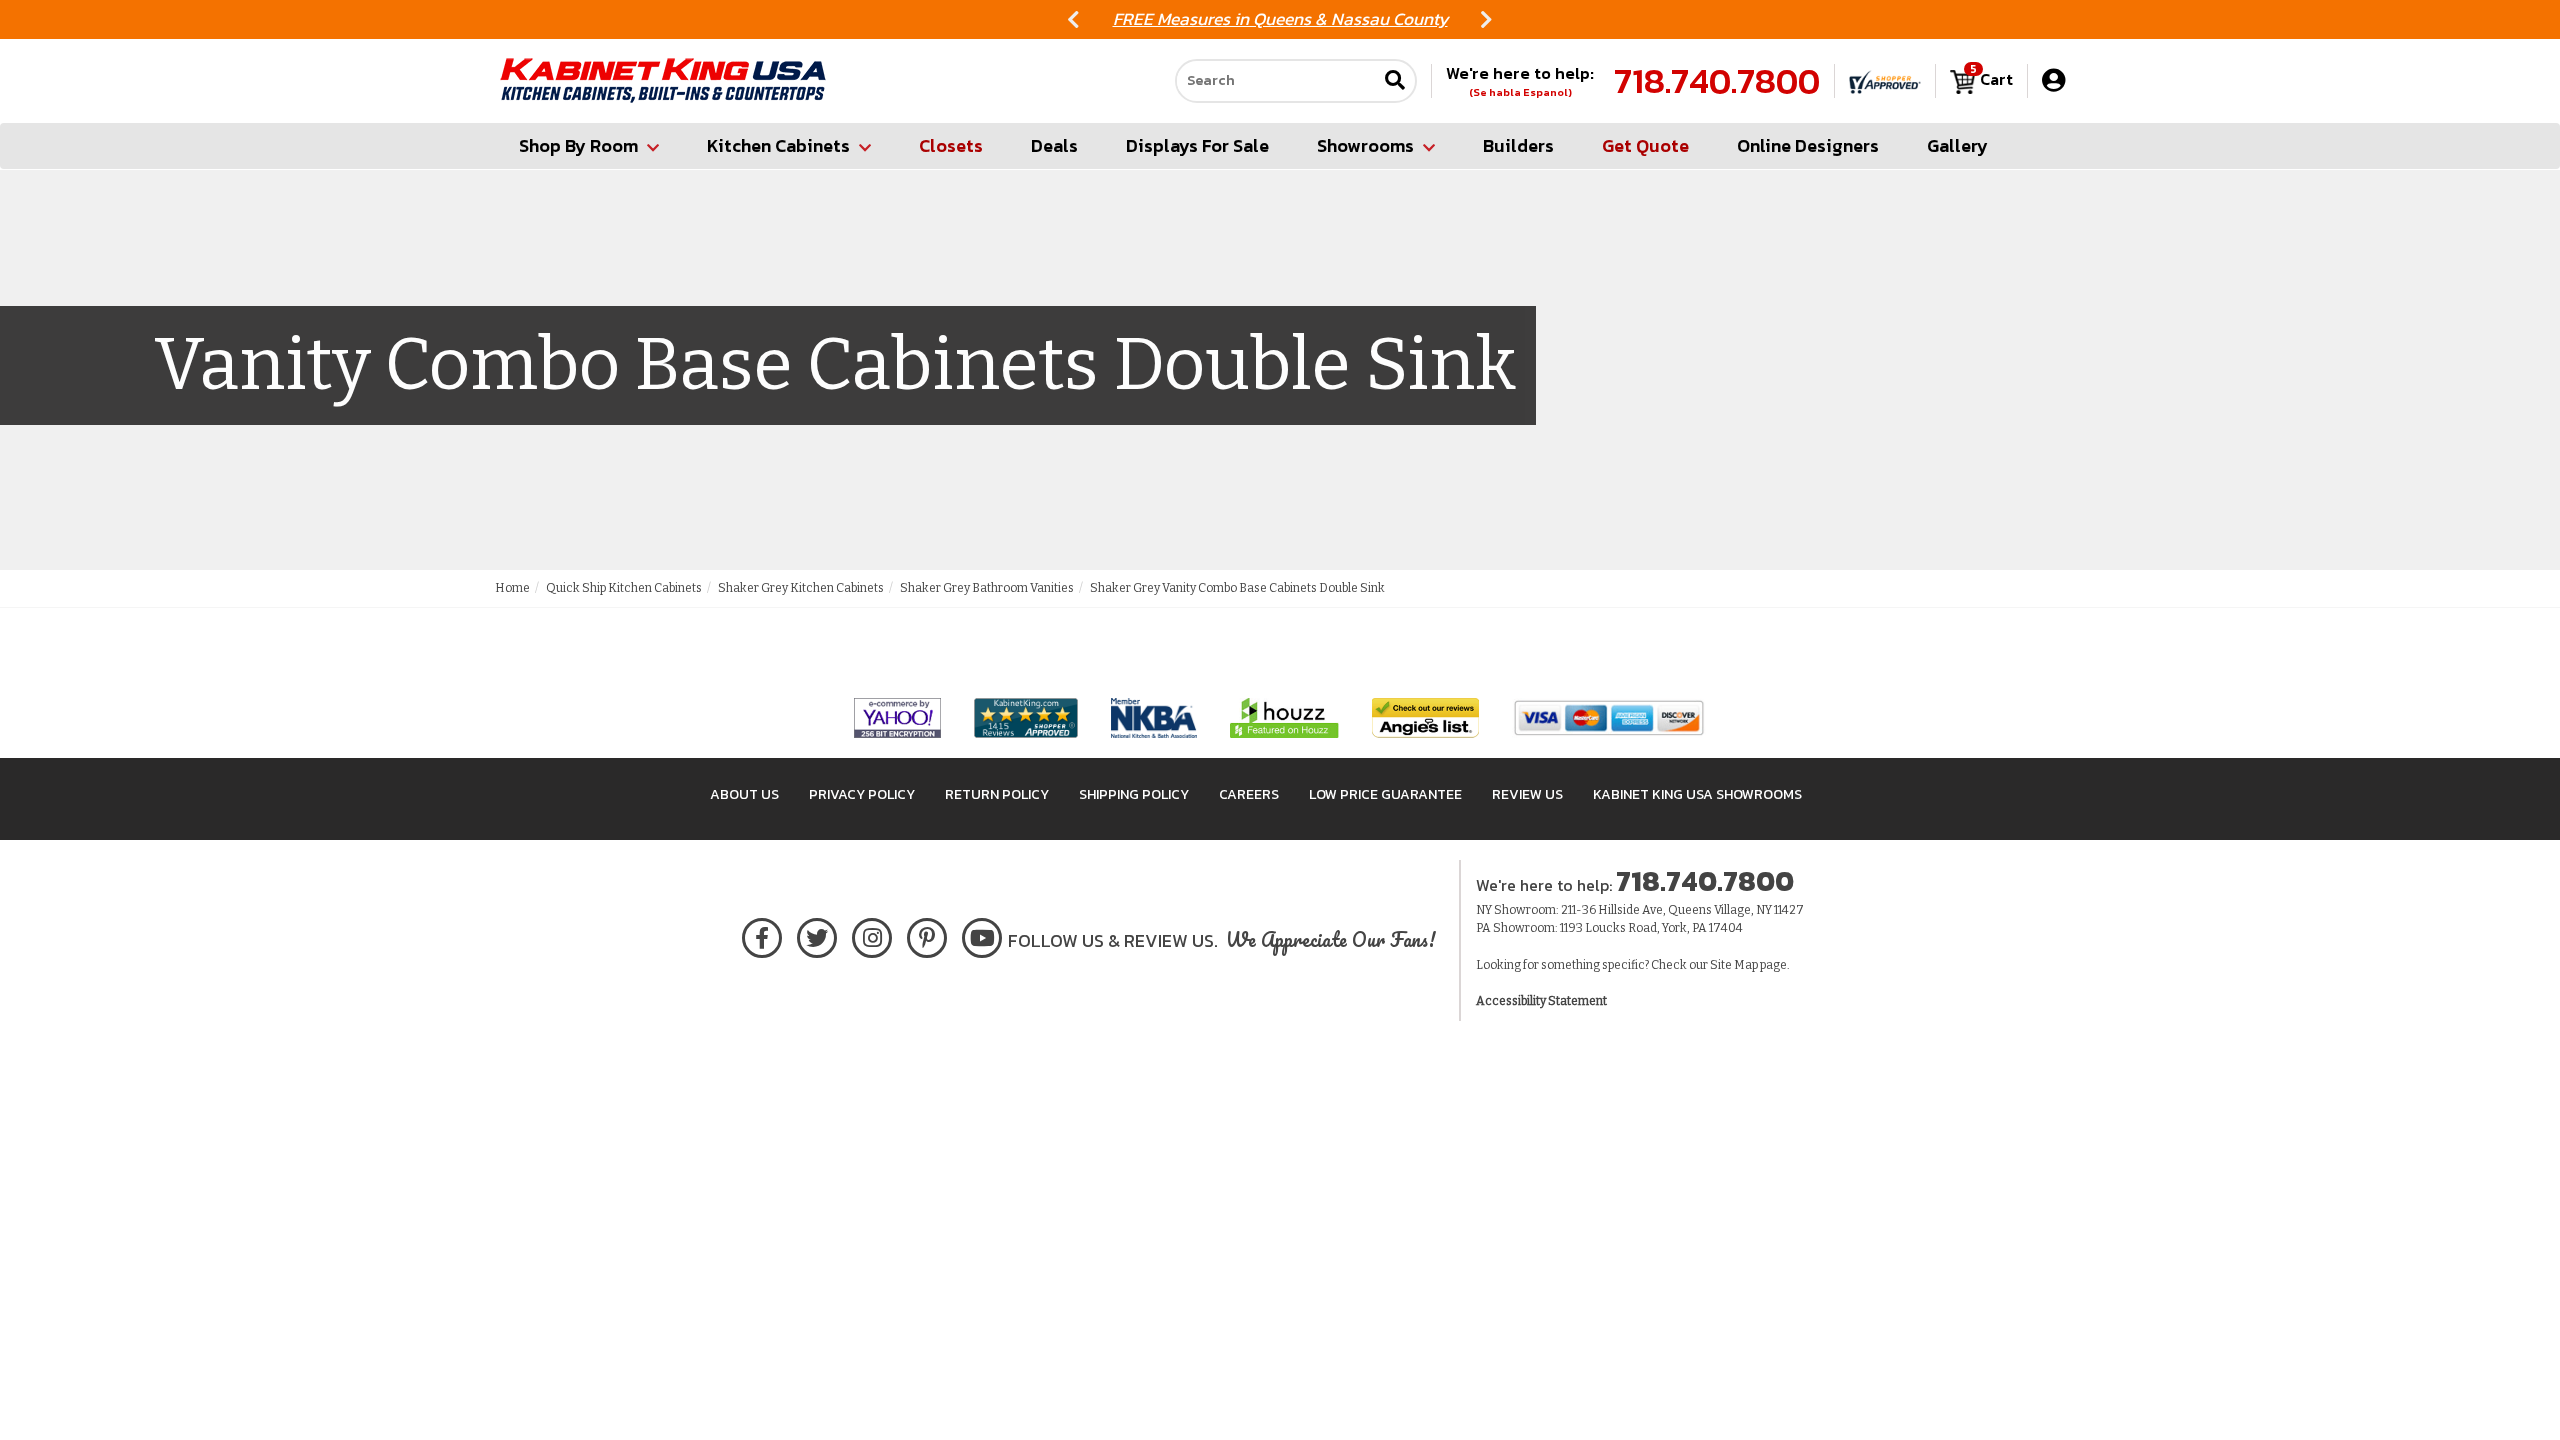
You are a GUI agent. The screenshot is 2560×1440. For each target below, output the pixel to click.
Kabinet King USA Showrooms (1697, 794)
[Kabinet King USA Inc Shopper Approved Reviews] (1885, 81)
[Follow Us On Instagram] (872, 934)
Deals (1054, 145)
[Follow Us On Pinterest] (927, 934)
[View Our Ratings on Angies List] (1426, 717)
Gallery (1957, 145)
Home (512, 588)
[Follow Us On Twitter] (817, 934)
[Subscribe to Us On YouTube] (982, 934)
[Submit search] (1395, 81)
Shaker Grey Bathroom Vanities (987, 588)
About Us (744, 794)
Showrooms (1365, 145)
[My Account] (2053, 80)
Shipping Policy (1134, 794)
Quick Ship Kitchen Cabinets (624, 588)
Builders (1518, 145)
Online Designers (1808, 145)
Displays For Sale (1197, 145)
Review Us (1527, 794)
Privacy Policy (862, 794)
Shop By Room (578, 145)
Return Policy (997, 794)
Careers (1249, 794)
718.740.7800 (1717, 81)
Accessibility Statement (1541, 1001)
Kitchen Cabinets (778, 145)
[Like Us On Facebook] (762, 934)
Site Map (1734, 965)
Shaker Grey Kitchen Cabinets (801, 588)
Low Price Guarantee (1385, 794)
